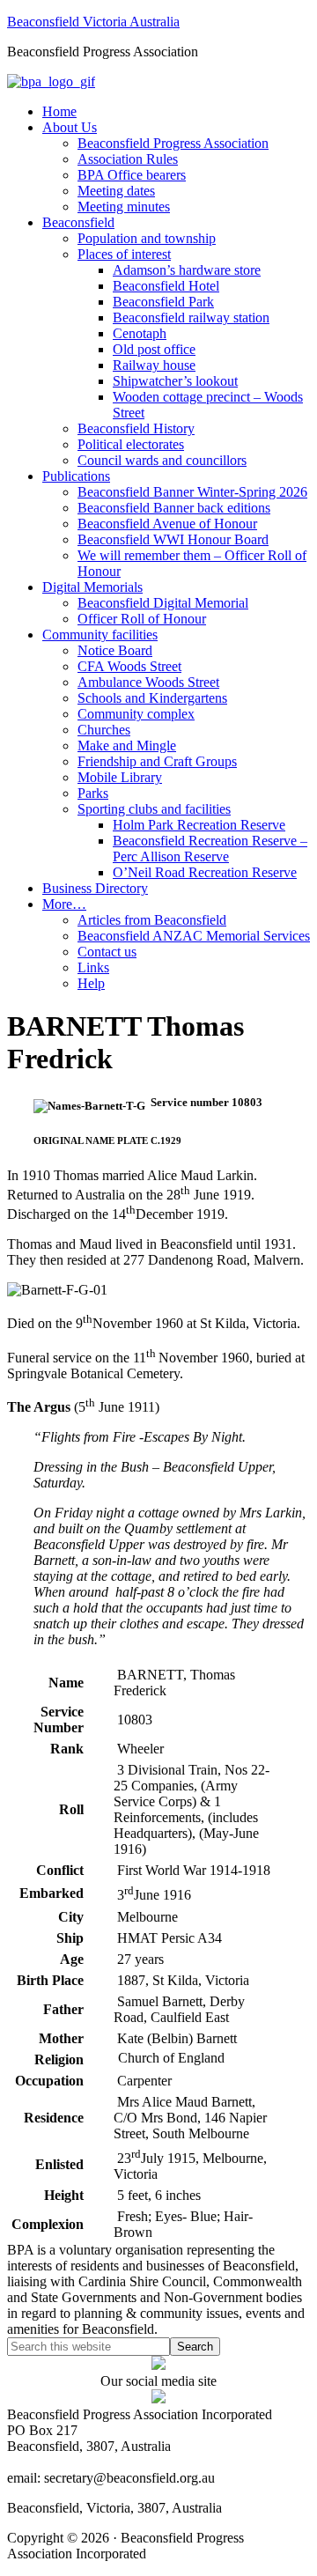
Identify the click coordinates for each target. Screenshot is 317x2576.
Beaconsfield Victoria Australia (93, 22)
